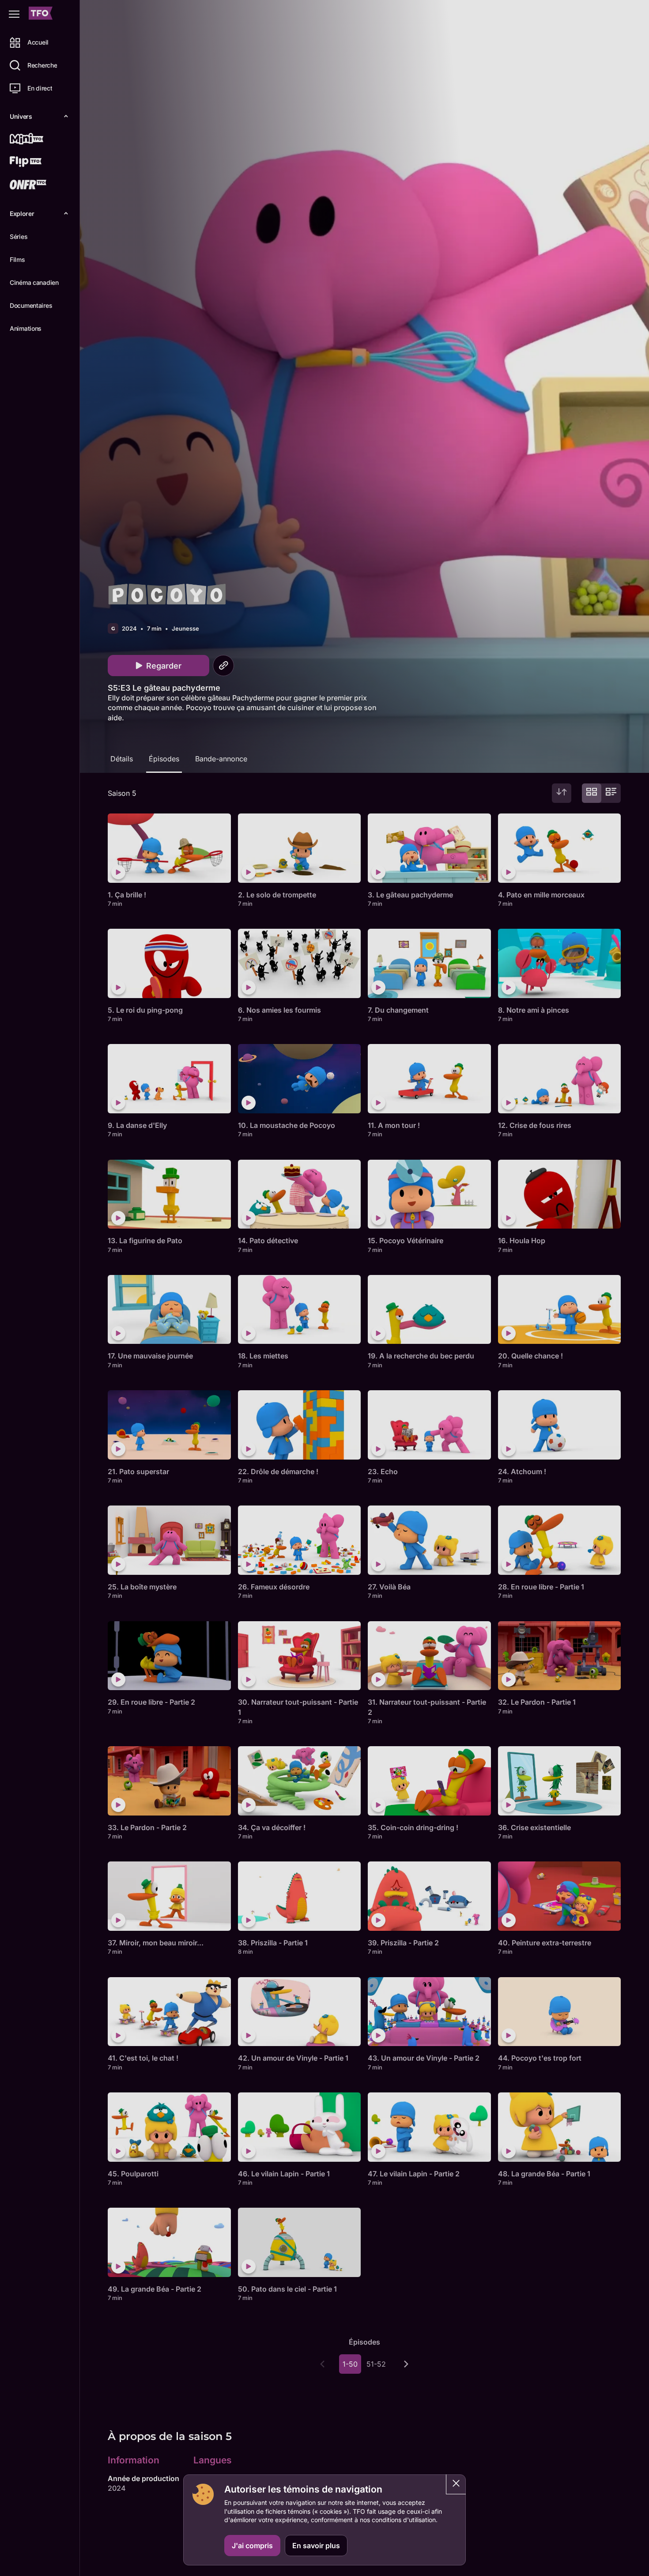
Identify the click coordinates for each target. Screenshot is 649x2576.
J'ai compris (252, 2546)
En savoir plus (316, 2546)
